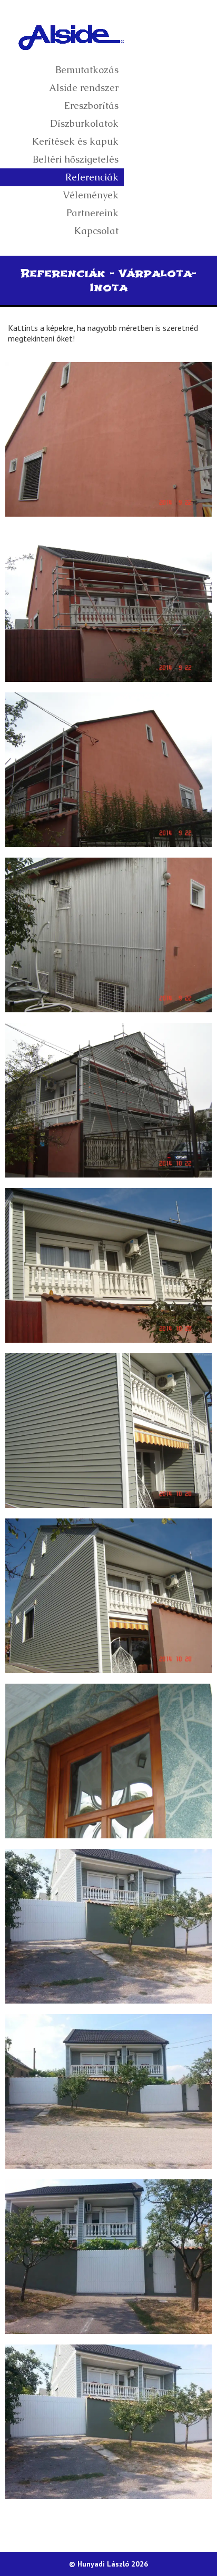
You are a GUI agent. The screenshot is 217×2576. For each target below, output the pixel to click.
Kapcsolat (96, 231)
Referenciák (92, 177)
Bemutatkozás (87, 70)
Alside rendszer (84, 88)
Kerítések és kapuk (75, 141)
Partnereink (92, 213)
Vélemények (91, 195)
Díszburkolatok (84, 123)
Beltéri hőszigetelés (76, 159)
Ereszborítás (91, 105)
